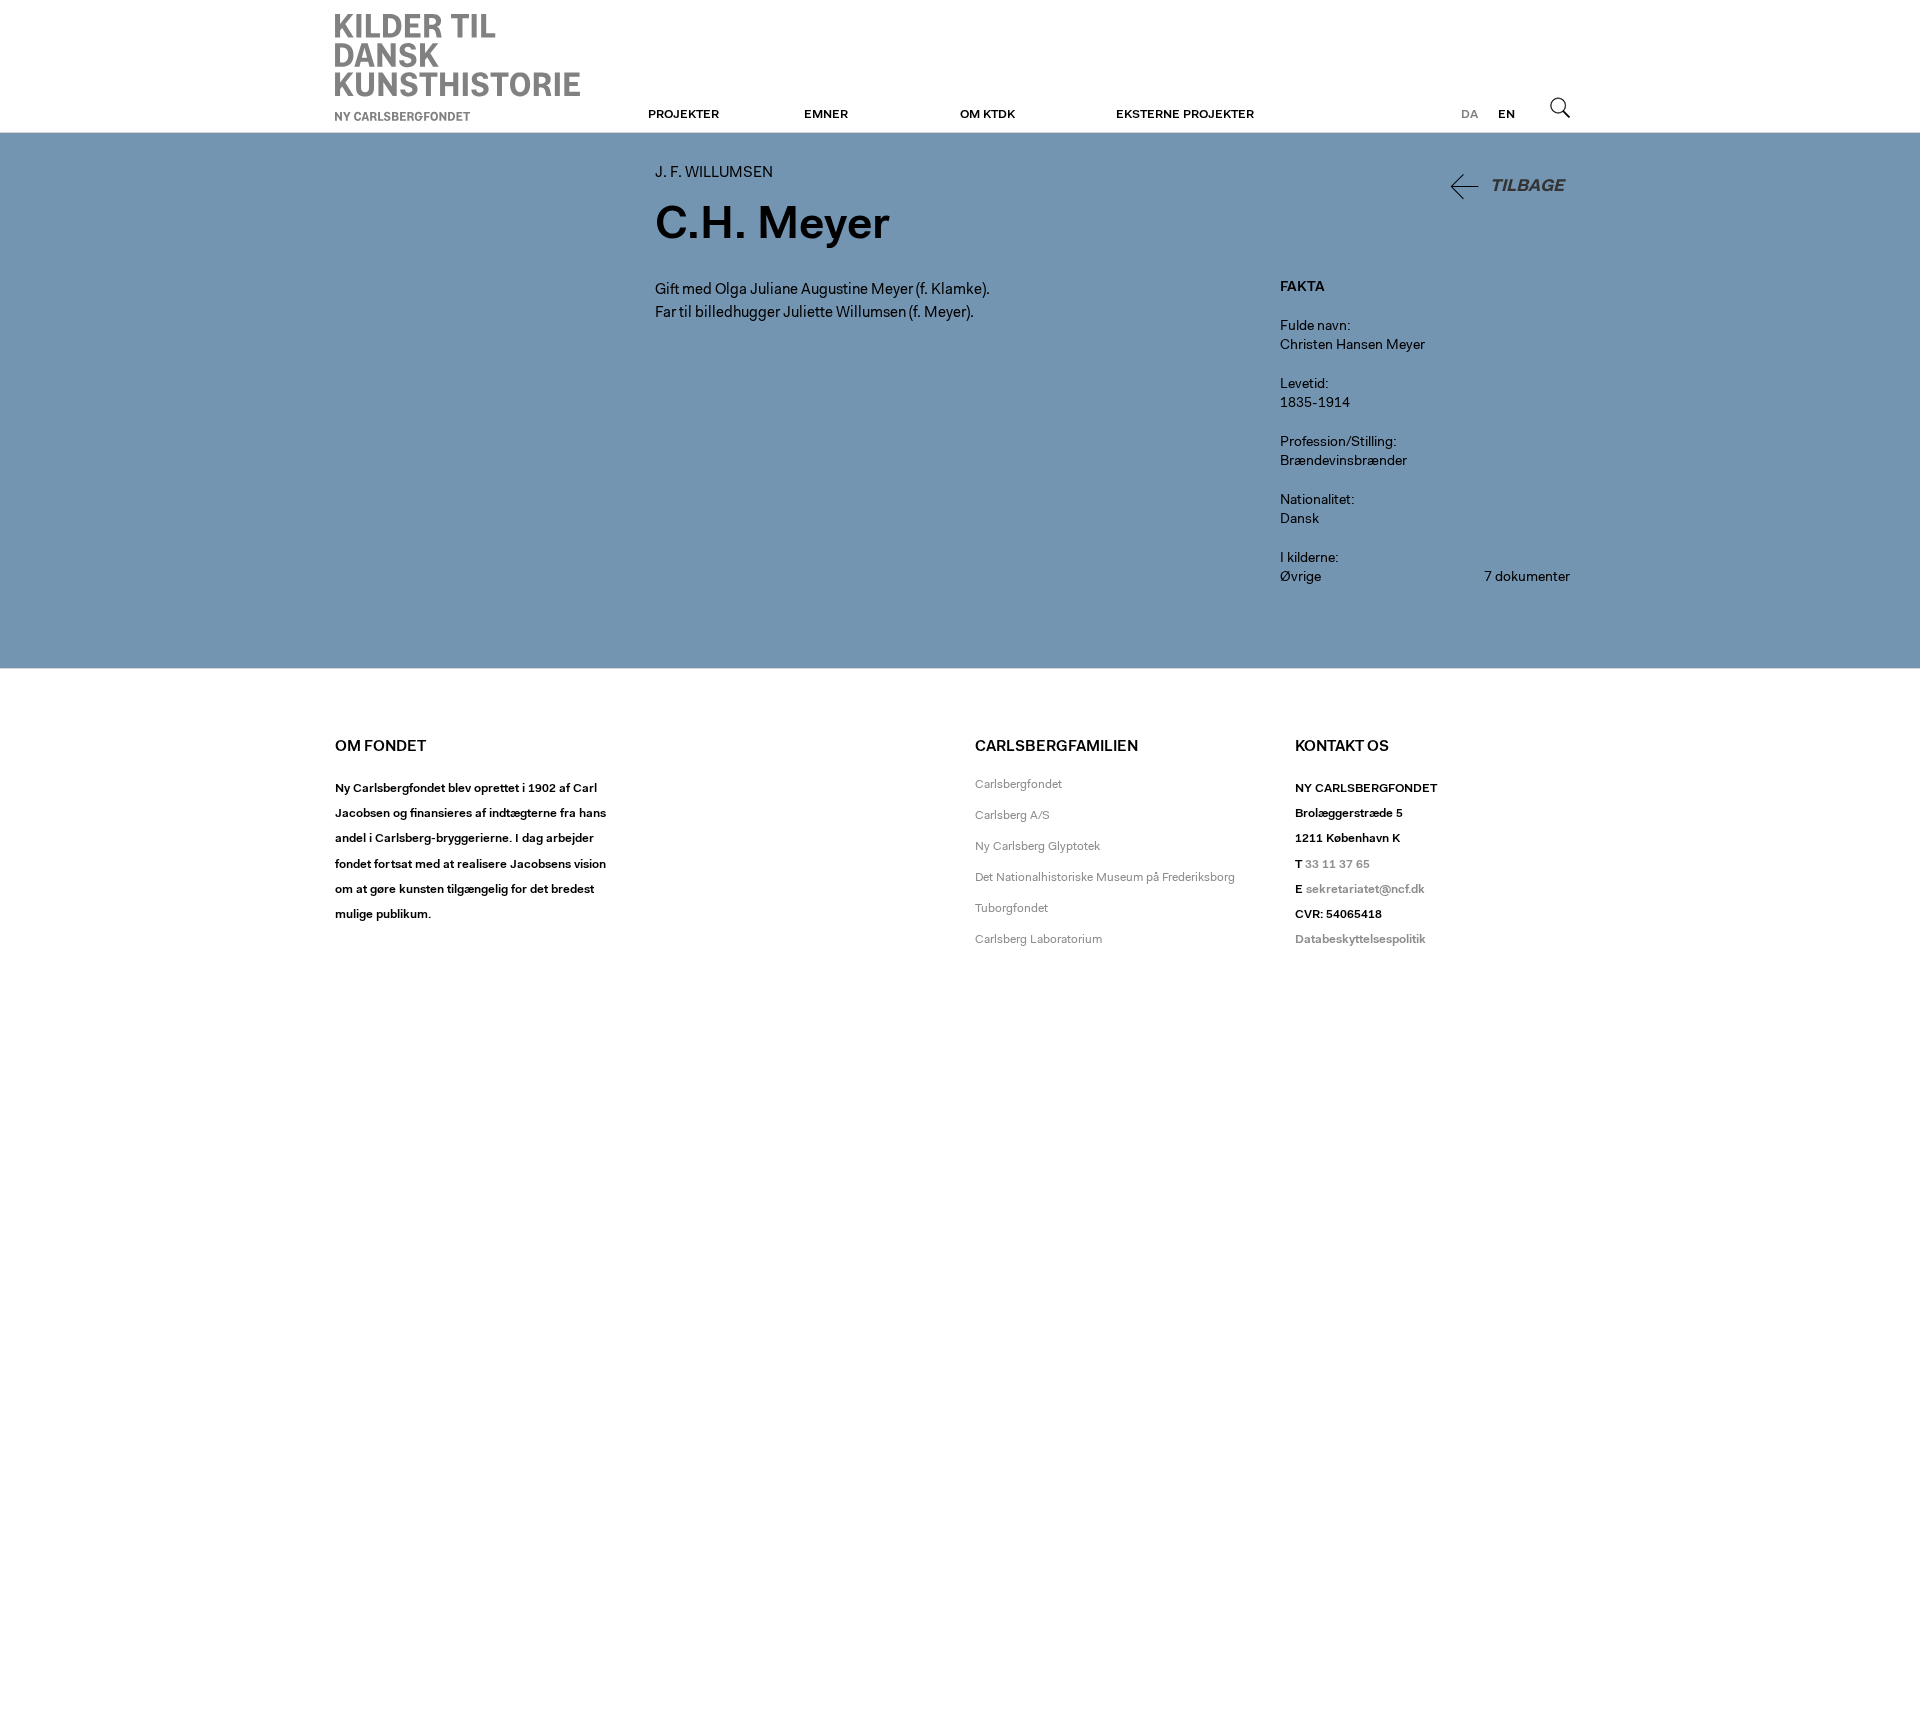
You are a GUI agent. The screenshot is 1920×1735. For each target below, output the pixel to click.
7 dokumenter (1527, 578)
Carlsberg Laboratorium (1038, 940)
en (1506, 115)
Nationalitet (1315, 501)
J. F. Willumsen (457, 67)
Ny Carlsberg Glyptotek (1037, 847)
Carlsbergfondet (1018, 785)
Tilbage (1527, 186)
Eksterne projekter (1185, 115)
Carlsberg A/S (1012, 816)
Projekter (683, 115)
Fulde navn (1313, 327)
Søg (1560, 107)
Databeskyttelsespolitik (1360, 940)
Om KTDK (987, 115)
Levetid (1302, 385)
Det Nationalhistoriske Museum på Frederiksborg (1105, 878)
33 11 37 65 (1337, 865)
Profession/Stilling (1336, 443)
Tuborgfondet (1011, 909)
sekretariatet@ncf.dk (1365, 890)
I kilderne (1307, 559)
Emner (826, 115)
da (1469, 115)
